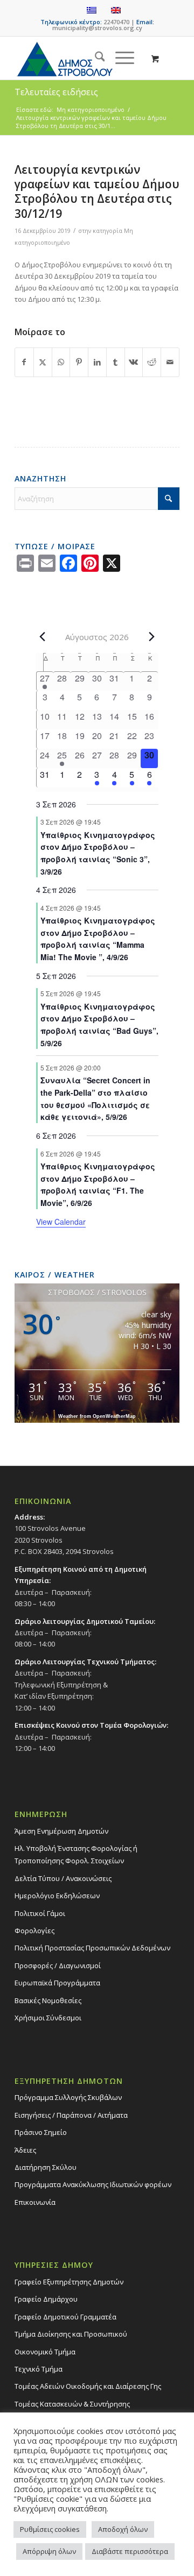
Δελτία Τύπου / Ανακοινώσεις (63, 1878)
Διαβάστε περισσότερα (130, 2551)
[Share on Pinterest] (79, 362)
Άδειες (25, 2150)
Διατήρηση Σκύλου (46, 2167)
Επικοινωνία (35, 2202)
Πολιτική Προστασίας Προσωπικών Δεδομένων (92, 1948)
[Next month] (152, 636)
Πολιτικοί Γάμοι (40, 1913)
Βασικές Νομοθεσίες (48, 2000)
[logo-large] (81, 58)
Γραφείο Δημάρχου (46, 2299)
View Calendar (61, 1222)
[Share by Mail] (170, 362)
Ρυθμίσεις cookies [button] (50, 2529)
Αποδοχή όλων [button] (123, 2529)
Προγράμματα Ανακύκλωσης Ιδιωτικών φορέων (93, 2184)
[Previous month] (43, 636)
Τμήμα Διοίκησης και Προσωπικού (71, 2334)
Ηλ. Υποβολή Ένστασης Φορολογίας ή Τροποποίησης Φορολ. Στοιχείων (76, 1854)
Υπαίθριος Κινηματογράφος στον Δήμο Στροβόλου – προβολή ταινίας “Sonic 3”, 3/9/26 (98, 853)
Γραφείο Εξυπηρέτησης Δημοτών (69, 2282)
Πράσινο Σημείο (41, 2132)
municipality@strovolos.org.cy (97, 28)
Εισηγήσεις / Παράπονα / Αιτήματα (71, 2115)
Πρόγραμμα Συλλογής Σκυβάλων (68, 2097)
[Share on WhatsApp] (61, 362)
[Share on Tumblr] (116, 362)
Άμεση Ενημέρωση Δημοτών (61, 1831)
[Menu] (119, 58)
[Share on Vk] (134, 362)
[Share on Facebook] (24, 362)
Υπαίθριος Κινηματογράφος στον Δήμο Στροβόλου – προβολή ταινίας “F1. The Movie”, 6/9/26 (98, 1184)
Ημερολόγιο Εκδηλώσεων (57, 1896)
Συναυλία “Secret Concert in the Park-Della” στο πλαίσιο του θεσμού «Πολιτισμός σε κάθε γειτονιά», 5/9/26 (95, 1098)
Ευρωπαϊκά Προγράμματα (57, 1983)
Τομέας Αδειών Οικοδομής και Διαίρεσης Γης (88, 2386)
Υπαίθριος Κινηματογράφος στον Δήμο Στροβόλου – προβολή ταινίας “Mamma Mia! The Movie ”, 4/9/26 (98, 939)
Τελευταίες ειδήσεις (56, 92)
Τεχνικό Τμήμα (39, 2369)
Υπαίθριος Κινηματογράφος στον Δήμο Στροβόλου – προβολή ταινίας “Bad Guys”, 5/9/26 (99, 1025)
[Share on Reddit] (152, 362)
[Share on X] (43, 362)
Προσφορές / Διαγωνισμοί (58, 1965)
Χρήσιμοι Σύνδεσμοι (48, 2018)
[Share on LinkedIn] (97, 362)
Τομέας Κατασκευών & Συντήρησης (72, 2404)
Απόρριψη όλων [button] (49, 2551)
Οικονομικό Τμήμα (45, 2352)
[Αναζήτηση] (95, 58)
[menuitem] (95, 58)
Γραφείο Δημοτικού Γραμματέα (65, 2317)
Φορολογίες (34, 1931)
